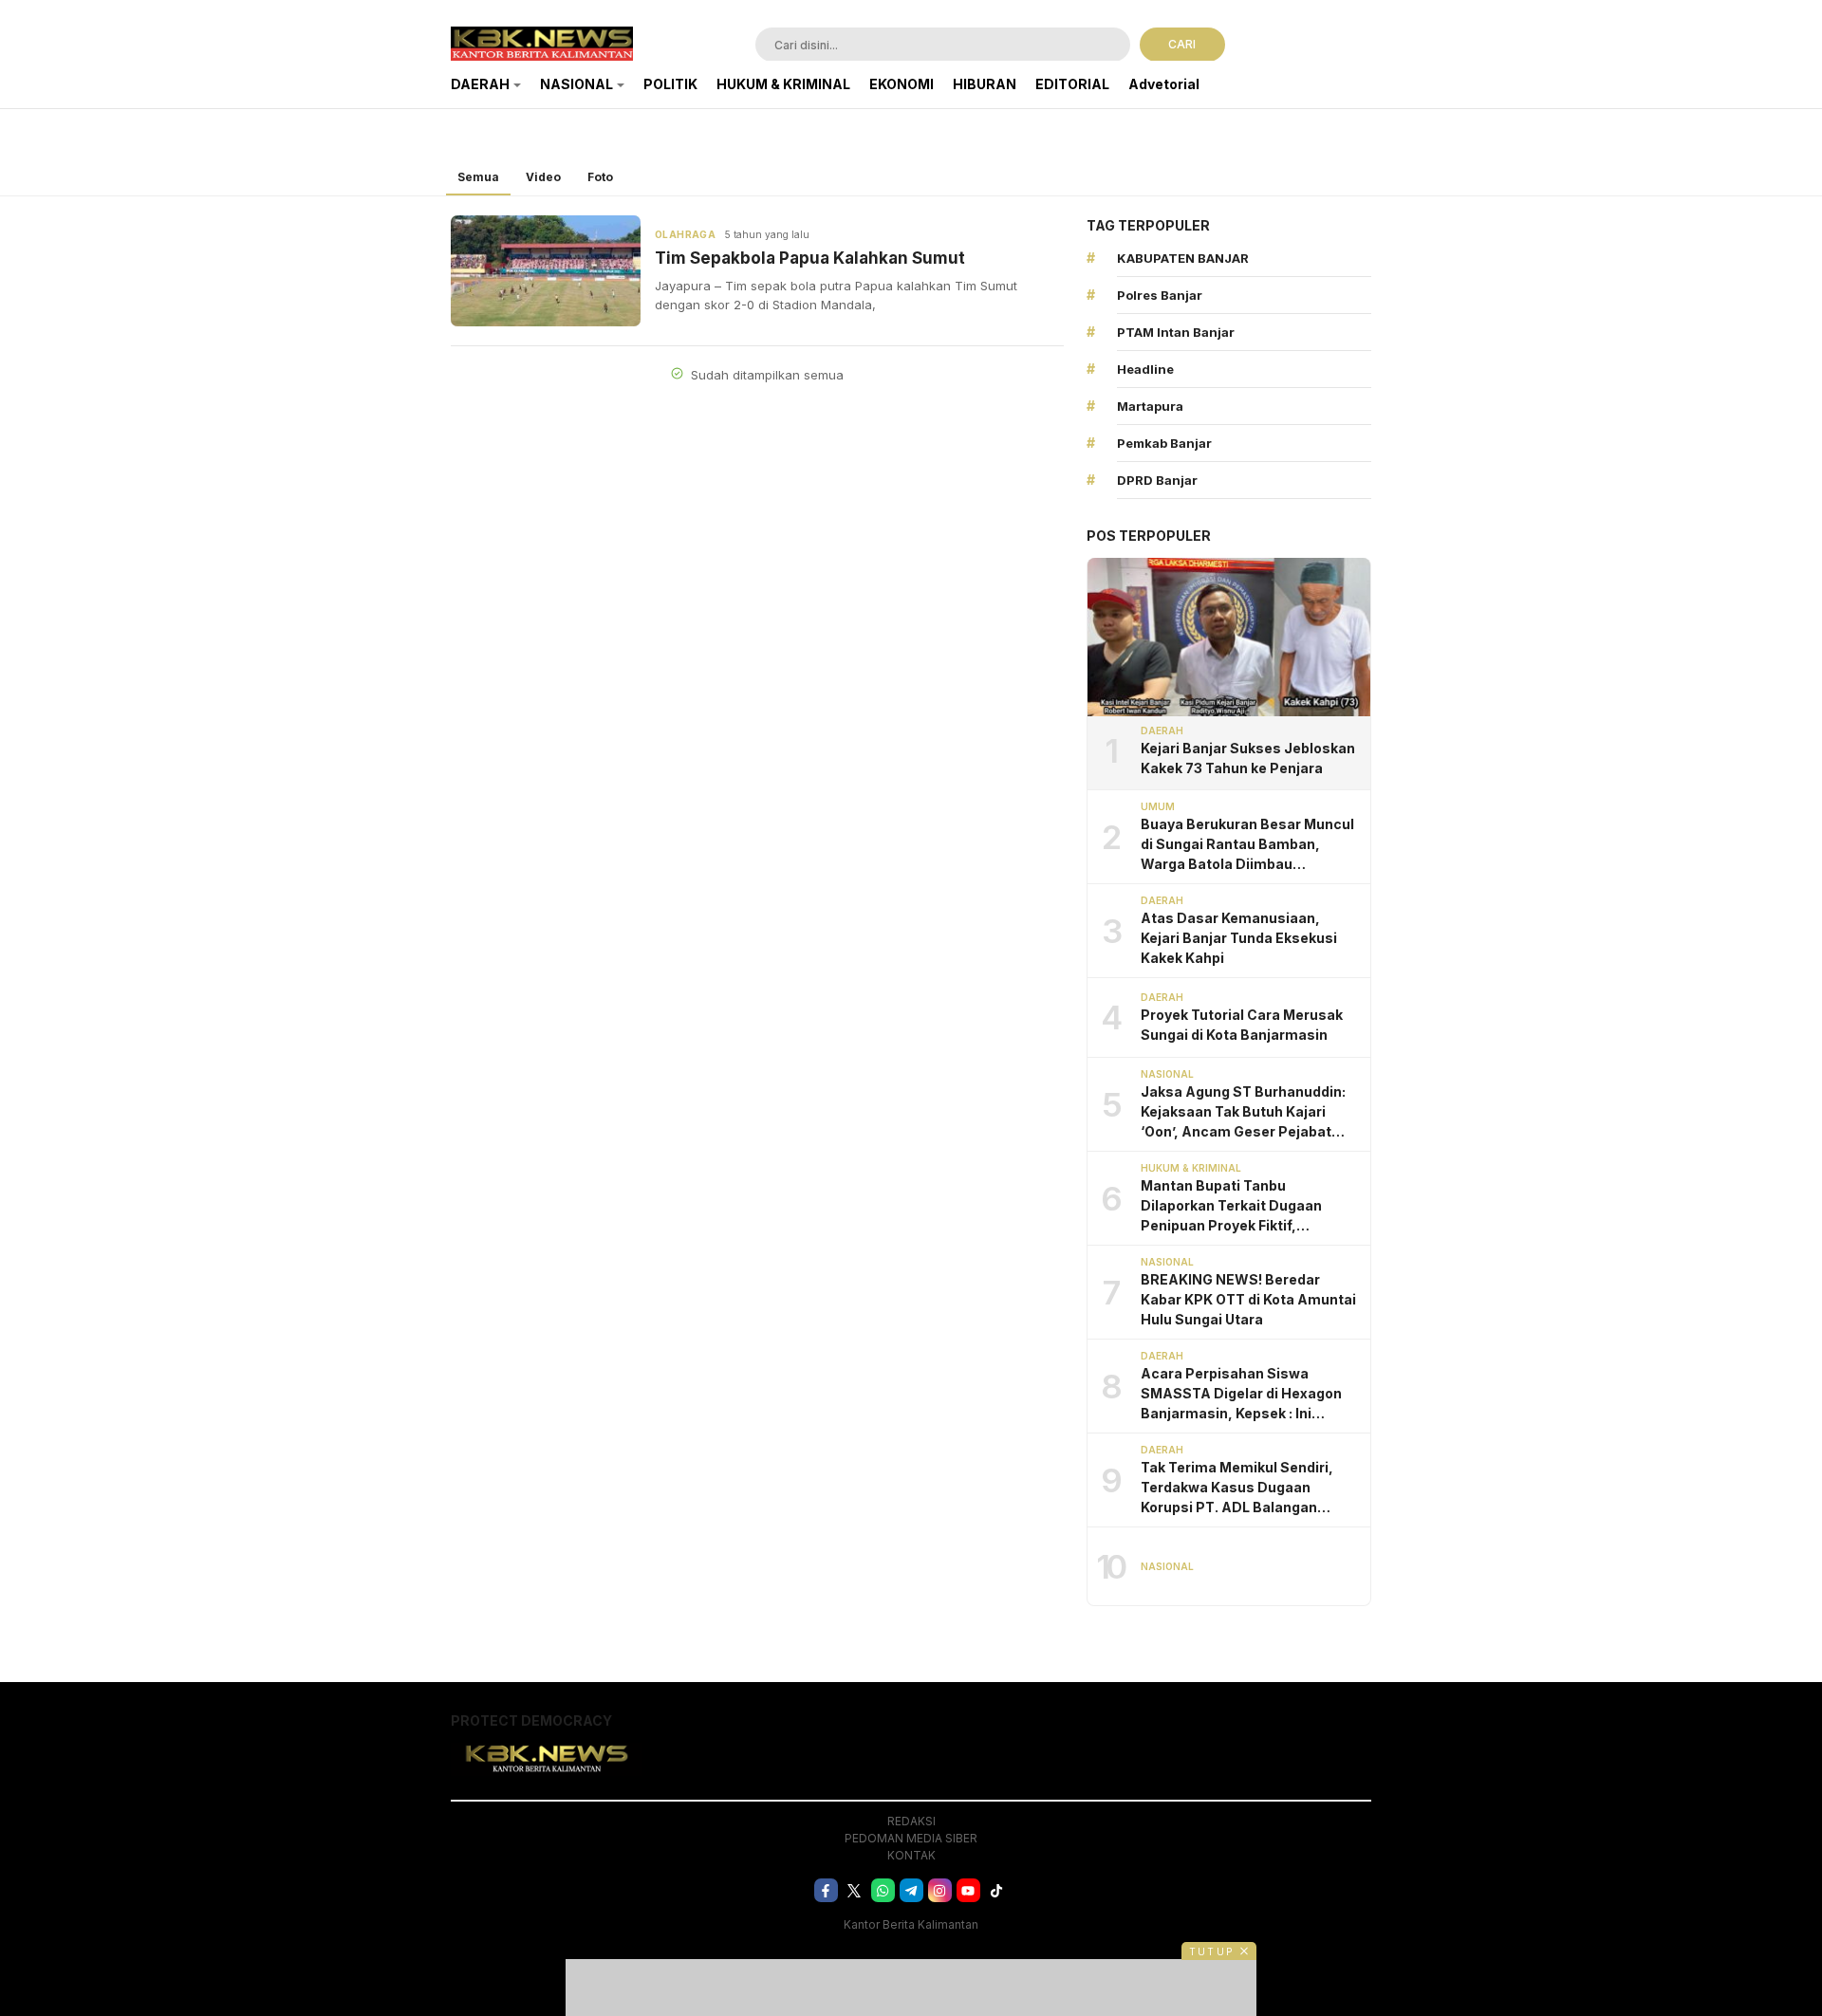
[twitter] (855, 1890)
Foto (600, 177)
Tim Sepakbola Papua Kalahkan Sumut (810, 258)
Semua (478, 177)
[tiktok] (997, 1890)
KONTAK (911, 1855)
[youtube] (968, 1890)
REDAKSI (911, 1821)
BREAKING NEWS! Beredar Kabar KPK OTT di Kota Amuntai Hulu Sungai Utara (1248, 1299)
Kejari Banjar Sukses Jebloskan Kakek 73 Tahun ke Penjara (1248, 758)
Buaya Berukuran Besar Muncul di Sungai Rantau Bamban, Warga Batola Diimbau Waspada (1247, 845)
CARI (1182, 44)
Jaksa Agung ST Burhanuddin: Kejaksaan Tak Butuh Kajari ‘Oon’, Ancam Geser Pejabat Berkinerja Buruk (1243, 1112)
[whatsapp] (883, 1890)
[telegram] (911, 1890)
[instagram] (940, 1890)
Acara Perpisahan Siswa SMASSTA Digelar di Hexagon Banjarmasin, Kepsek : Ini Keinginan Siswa (1241, 1394)
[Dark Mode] (1359, 46)
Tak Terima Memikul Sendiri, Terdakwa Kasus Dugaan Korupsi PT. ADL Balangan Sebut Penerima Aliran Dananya (1249, 1488)
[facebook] (826, 1890)
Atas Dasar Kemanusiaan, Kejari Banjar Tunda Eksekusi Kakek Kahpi (1239, 938)
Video (543, 177)
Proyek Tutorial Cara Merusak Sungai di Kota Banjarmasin (1242, 1025)
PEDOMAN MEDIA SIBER (911, 1838)
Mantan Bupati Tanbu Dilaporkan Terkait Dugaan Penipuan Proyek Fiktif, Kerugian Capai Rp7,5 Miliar (1233, 1206)
